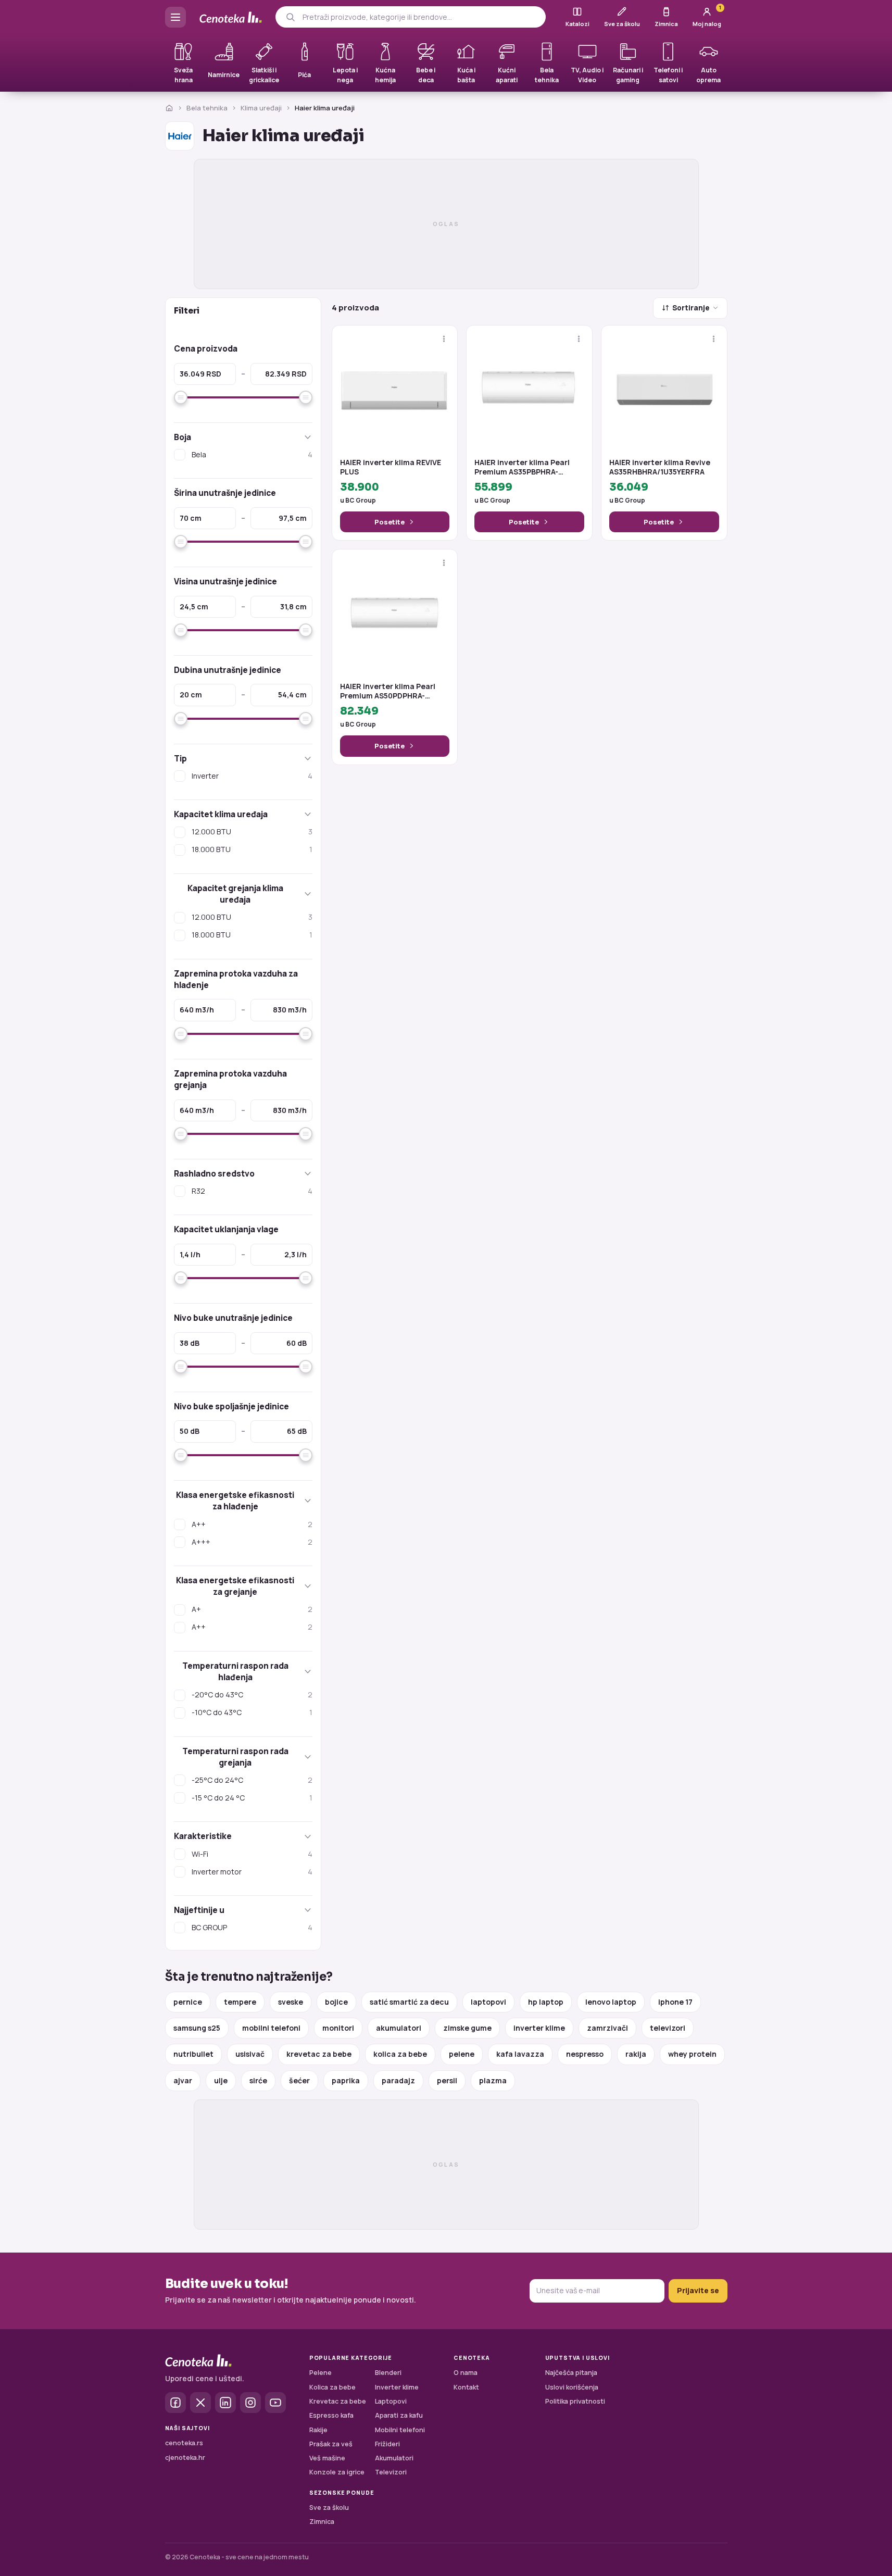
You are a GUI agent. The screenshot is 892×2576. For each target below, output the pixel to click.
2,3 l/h (296, 1254)
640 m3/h (197, 1010)
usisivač (250, 2054)
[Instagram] (250, 2403)
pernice (188, 2002)
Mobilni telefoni (400, 2430)
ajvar (183, 2080)
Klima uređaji (261, 108)
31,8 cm (293, 607)
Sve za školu (329, 2508)
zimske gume (467, 2028)
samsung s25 (197, 2028)
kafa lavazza (520, 2054)
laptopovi (488, 2002)
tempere (240, 2002)
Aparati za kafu (399, 2415)
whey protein (692, 2054)
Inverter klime (397, 2387)
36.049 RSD (200, 374)
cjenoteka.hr (185, 2458)
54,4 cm (292, 695)
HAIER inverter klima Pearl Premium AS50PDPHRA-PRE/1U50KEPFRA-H (388, 691)
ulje (221, 2080)
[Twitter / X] (200, 2403)
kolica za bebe (400, 2054)
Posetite (390, 522)
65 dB (297, 1431)
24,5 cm (194, 607)
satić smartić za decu (409, 2002)
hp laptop (546, 2002)
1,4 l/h (190, 1254)
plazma (493, 2080)
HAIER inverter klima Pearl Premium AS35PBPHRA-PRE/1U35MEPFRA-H (522, 467)
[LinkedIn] (225, 2403)
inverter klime (539, 2028)
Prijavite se (698, 2290)
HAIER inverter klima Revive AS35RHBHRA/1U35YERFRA (660, 467)
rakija (636, 2054)
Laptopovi (391, 2401)
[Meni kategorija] (175, 17)
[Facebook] (175, 2403)
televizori (668, 2028)
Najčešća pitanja (571, 2373)
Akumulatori (394, 2458)
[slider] (181, 397)
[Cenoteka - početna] (231, 17)
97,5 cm (293, 518)
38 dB (190, 1343)
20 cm (191, 695)
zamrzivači (607, 2028)
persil (447, 2080)
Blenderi (388, 2373)
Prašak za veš (331, 2444)
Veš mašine (327, 2458)
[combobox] (420, 17)
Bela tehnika (207, 108)
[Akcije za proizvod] (444, 339)
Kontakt (466, 2387)
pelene (462, 2054)
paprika (346, 2080)
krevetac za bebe (319, 2054)
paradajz (398, 2080)
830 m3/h (290, 1010)
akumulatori (399, 2028)
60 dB (297, 1343)
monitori (338, 2028)
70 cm (191, 518)
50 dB (190, 1431)
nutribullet (193, 2054)
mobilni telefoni (271, 2028)
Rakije (318, 2430)
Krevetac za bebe (338, 2401)
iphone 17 (675, 2002)
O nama (466, 2373)
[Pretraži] (290, 17)
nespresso (585, 2054)
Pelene (321, 2373)
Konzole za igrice (337, 2472)
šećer (299, 2080)
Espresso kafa (331, 2415)
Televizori (391, 2472)
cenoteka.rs (184, 2443)
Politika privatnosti (575, 2401)
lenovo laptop (611, 2002)
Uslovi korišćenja (572, 2387)
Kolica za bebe (332, 2387)
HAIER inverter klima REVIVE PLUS (391, 467)
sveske (291, 2002)
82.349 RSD (286, 374)
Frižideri (387, 2444)
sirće (258, 2080)
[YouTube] (275, 2403)
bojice (336, 2002)
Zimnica (322, 2522)
